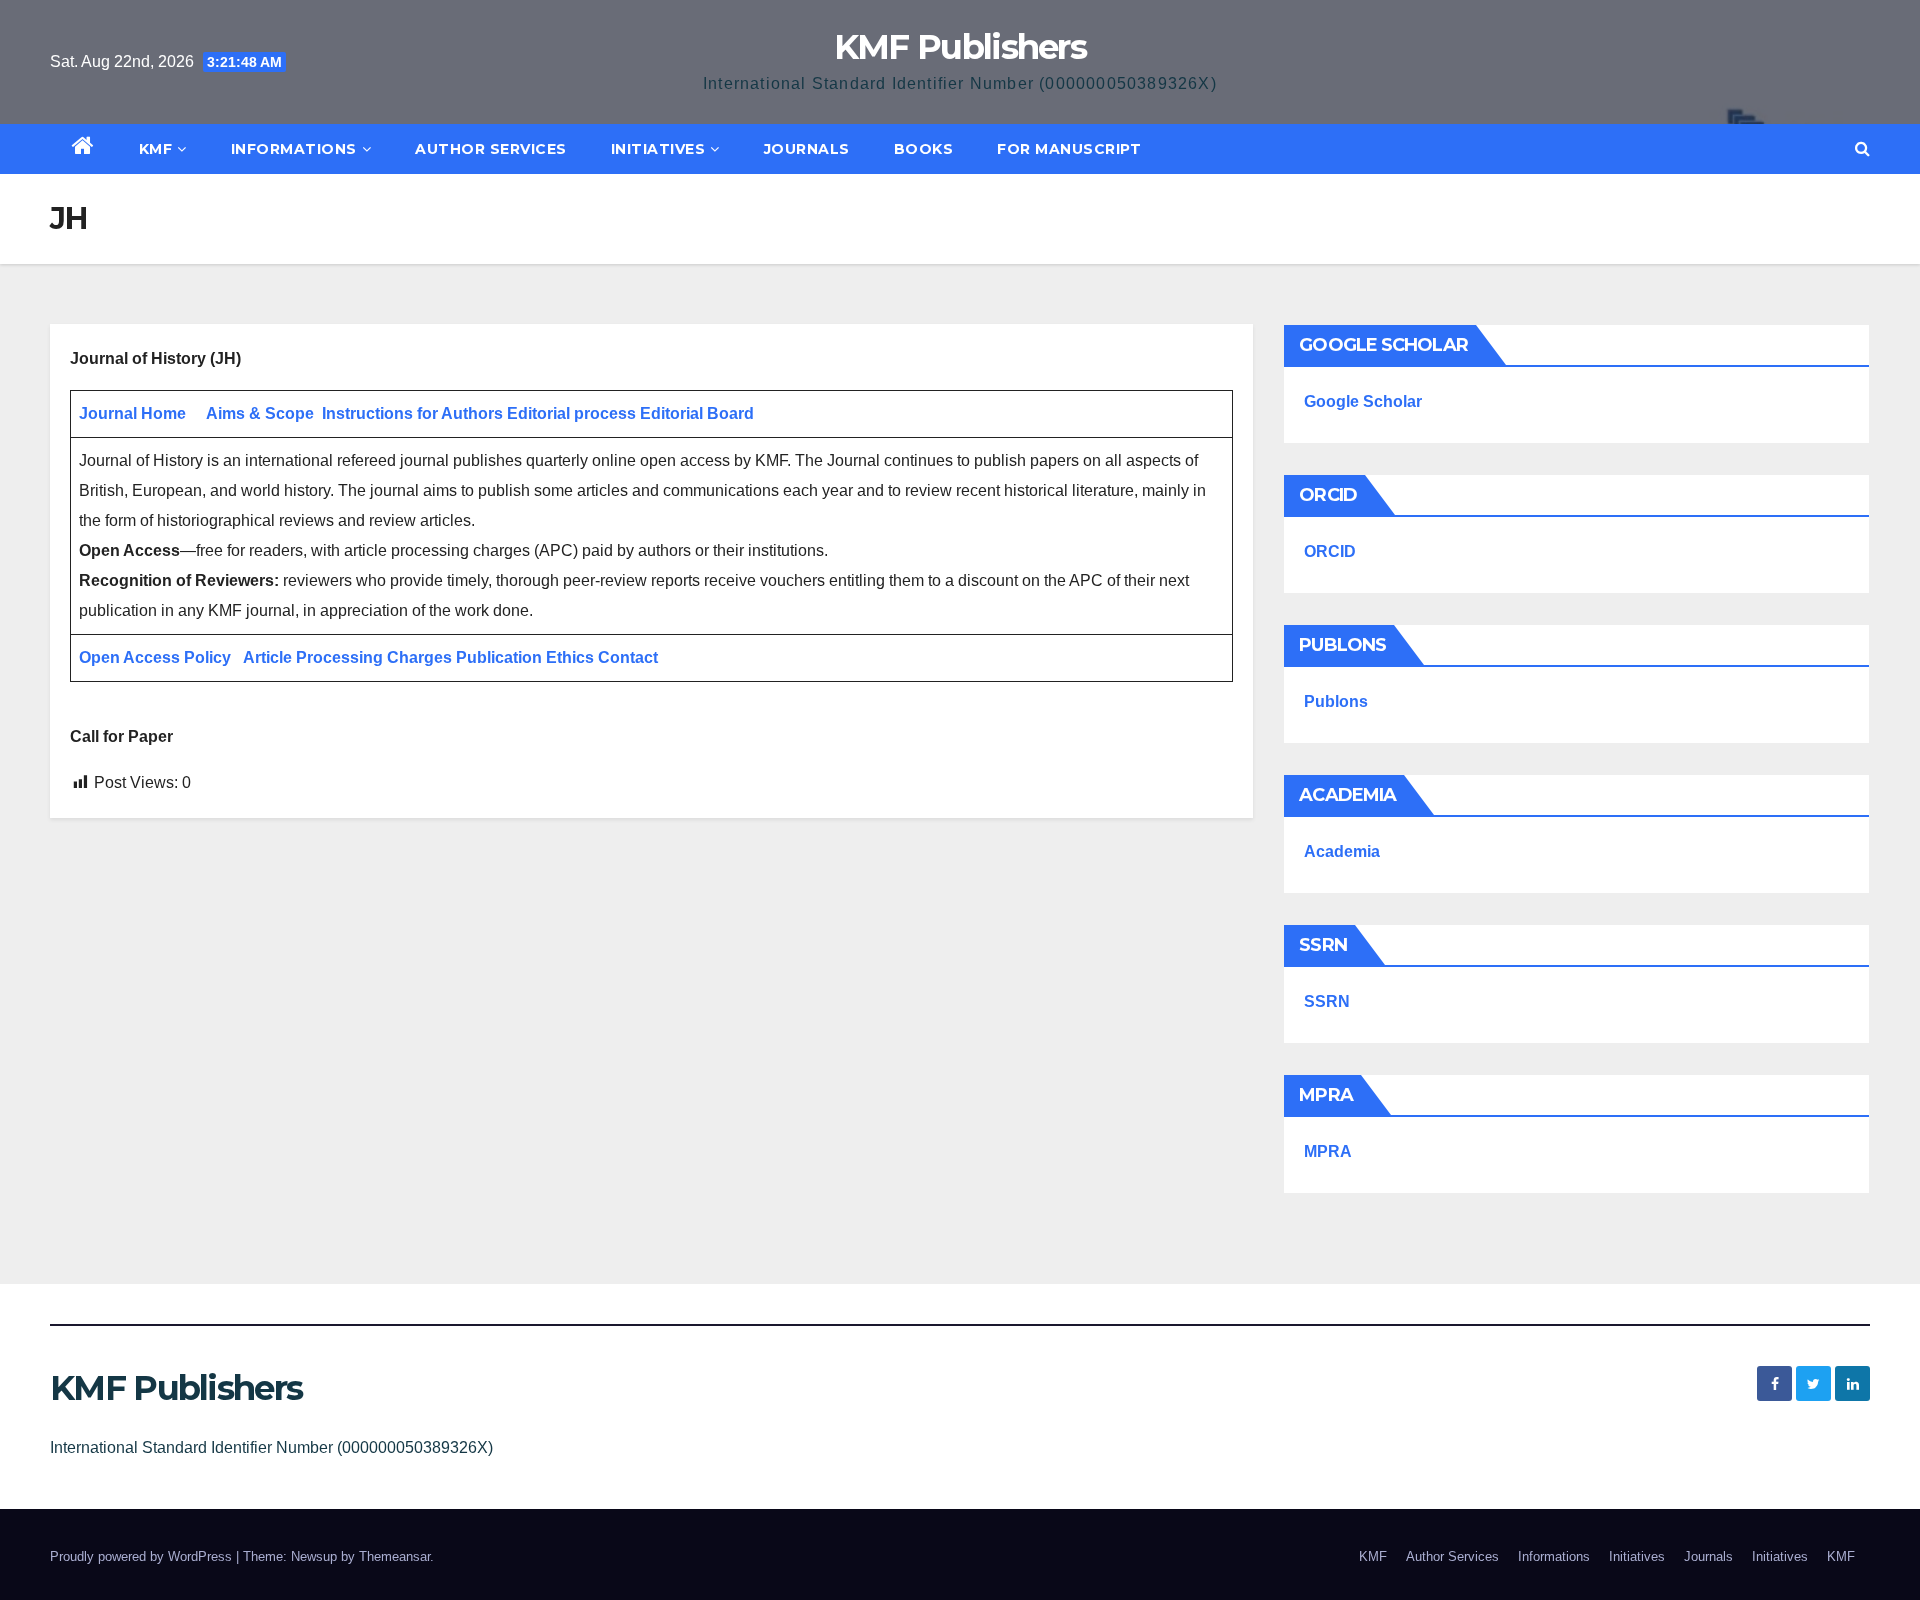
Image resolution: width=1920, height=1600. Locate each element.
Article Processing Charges (349, 657)
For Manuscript (1069, 149)
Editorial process (571, 413)
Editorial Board (697, 413)
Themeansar (394, 1556)
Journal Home (132, 413)
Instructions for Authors (412, 413)
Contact (628, 657)
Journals (807, 149)
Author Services (491, 149)
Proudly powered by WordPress (143, 1556)
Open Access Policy (155, 657)
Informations (294, 149)
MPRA (1328, 1151)
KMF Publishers (960, 47)
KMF (156, 149)
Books (924, 149)
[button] (1862, 148)
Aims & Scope (260, 413)
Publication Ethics (525, 657)
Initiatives (658, 149)
